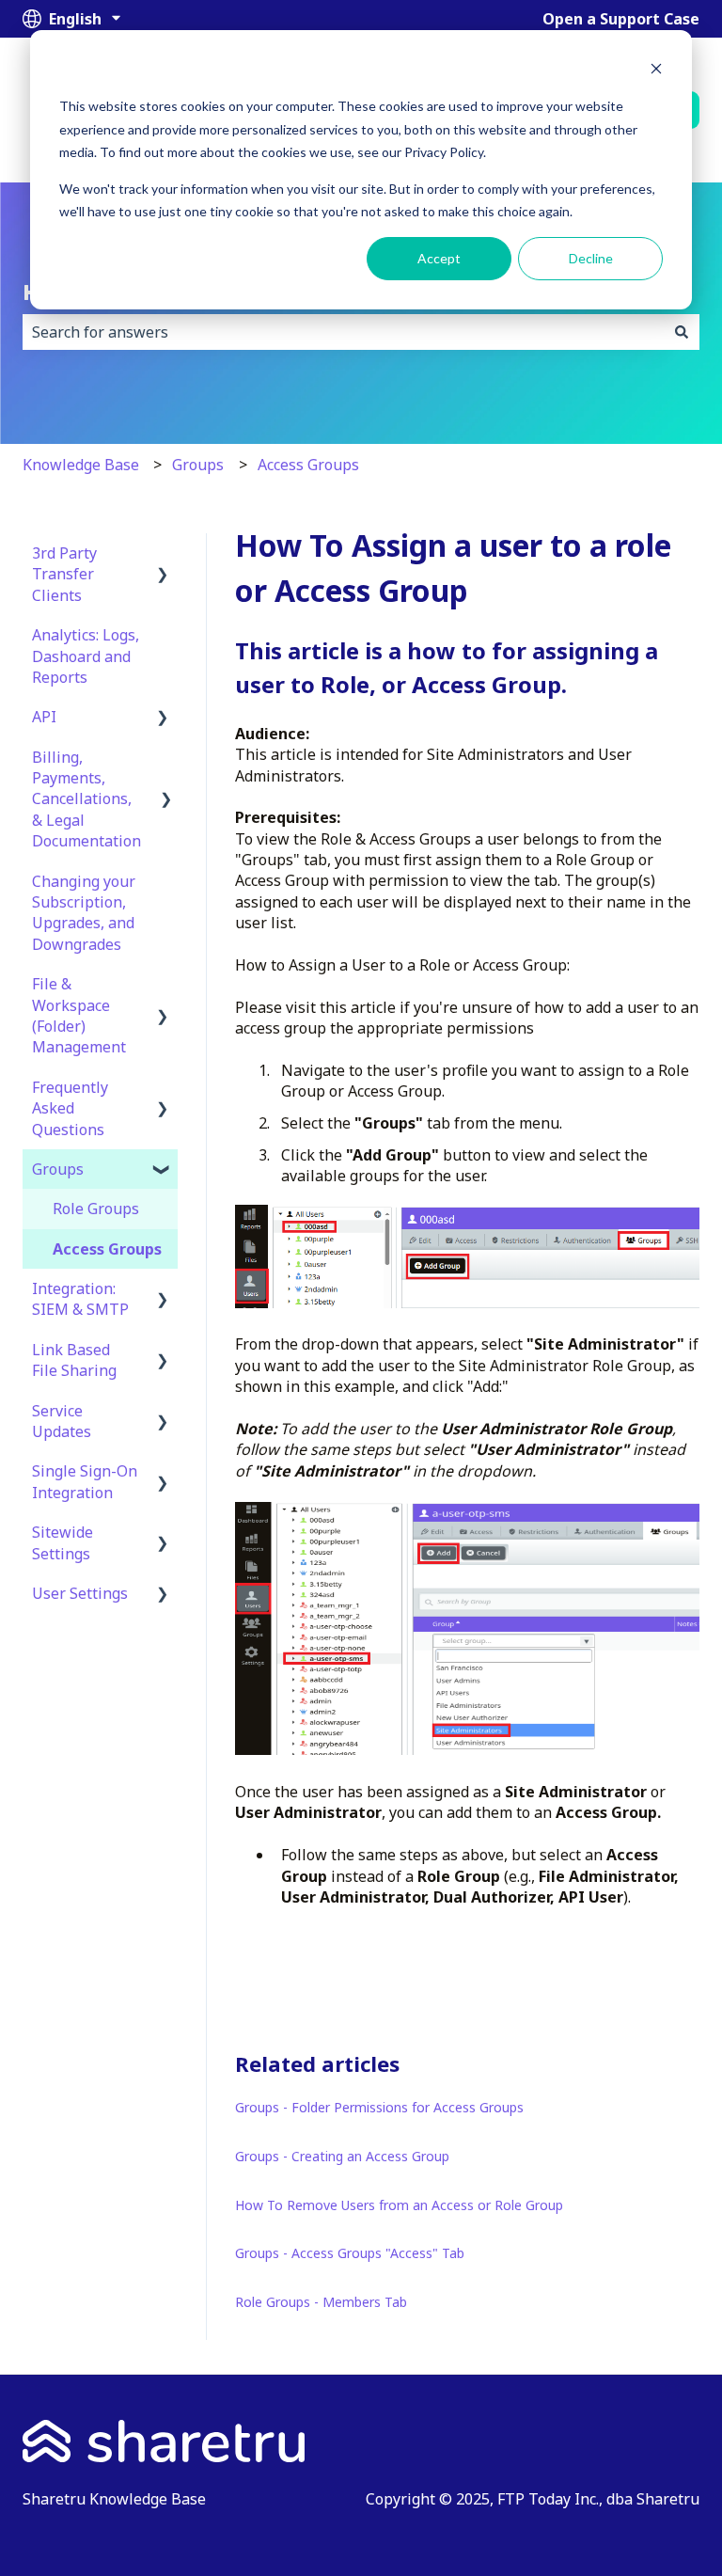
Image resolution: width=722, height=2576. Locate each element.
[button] (163, 554)
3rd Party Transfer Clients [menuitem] (64, 574)
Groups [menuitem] (58, 1169)
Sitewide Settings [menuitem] (63, 1542)
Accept (439, 258)
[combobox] (343, 332)
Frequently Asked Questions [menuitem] (70, 1108)
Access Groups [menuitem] (107, 1249)
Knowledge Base (81, 465)
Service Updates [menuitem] (62, 1421)
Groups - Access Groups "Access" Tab (350, 2253)
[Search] (682, 332)
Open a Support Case (621, 19)
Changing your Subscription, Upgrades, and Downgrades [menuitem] (84, 913)
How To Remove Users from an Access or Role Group (399, 2205)
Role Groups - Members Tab (321, 2302)
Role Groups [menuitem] (96, 1209)
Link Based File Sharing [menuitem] (74, 1360)
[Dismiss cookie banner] (656, 71)
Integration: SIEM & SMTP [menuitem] (80, 1299)
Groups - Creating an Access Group (342, 2156)
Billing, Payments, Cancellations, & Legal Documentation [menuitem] (86, 799)
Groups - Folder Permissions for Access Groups (379, 2107)
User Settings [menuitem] (80, 1593)
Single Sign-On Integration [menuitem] (85, 1481)
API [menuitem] (44, 717)
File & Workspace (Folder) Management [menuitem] (79, 1015)
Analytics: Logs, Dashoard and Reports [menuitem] (86, 656)
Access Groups (308, 465)
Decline (591, 258)
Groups (198, 465)
